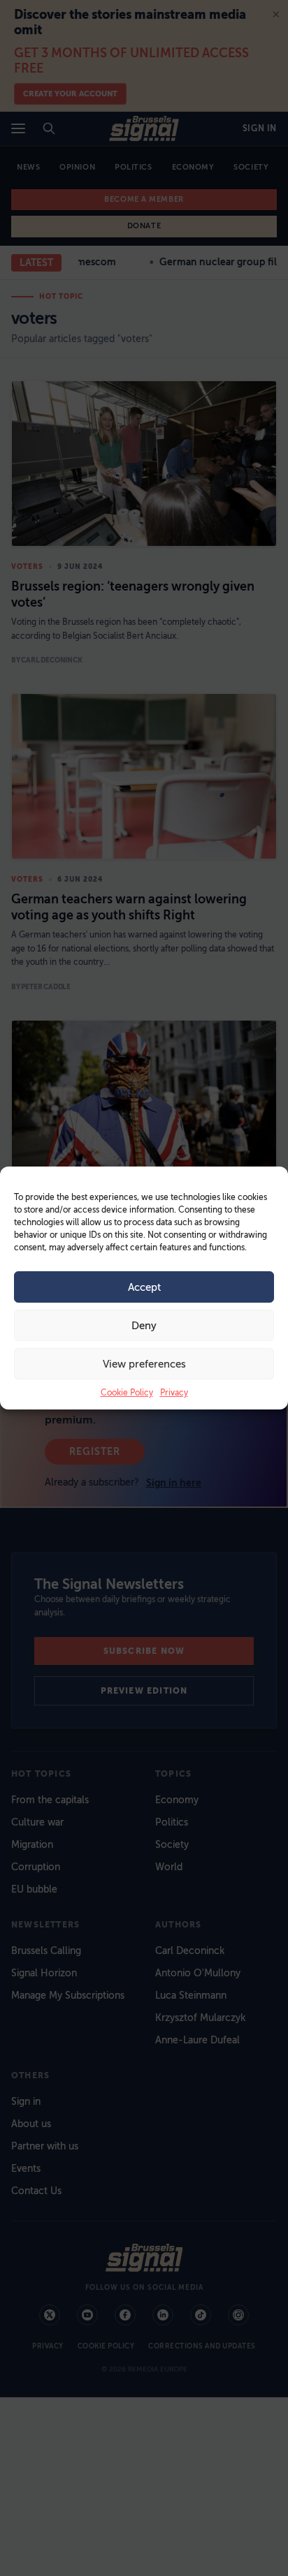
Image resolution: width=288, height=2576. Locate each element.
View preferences (144, 1364)
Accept (144, 1287)
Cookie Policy (127, 1393)
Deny (144, 1326)
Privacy (174, 1393)
